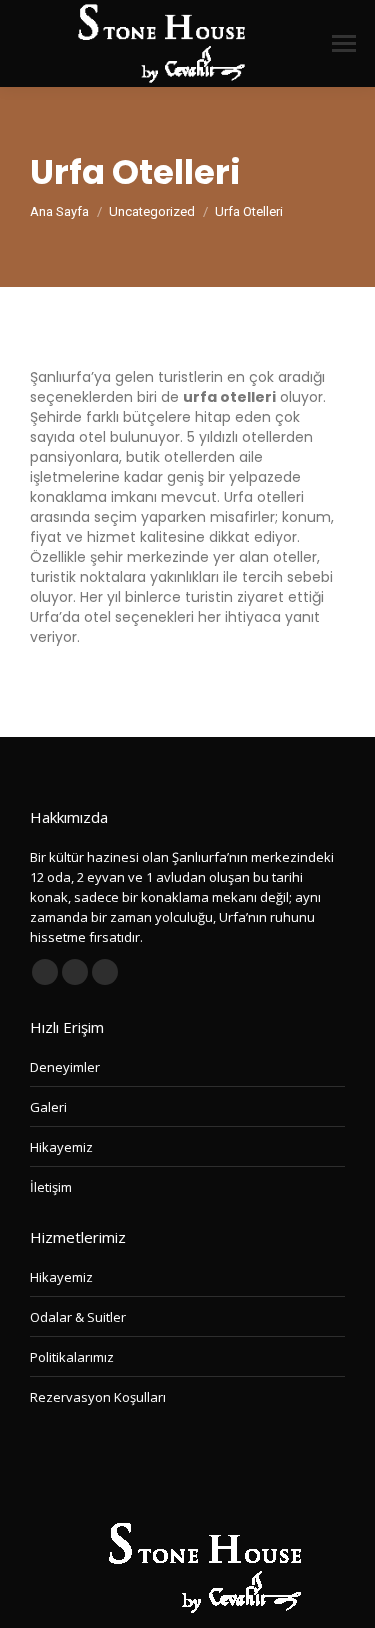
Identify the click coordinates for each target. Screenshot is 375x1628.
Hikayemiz (61, 1147)
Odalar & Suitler (78, 1317)
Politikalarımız (72, 1357)
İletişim (51, 1187)
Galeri (48, 1107)
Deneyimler (65, 1067)
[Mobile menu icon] (344, 43)
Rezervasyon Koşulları (98, 1397)
